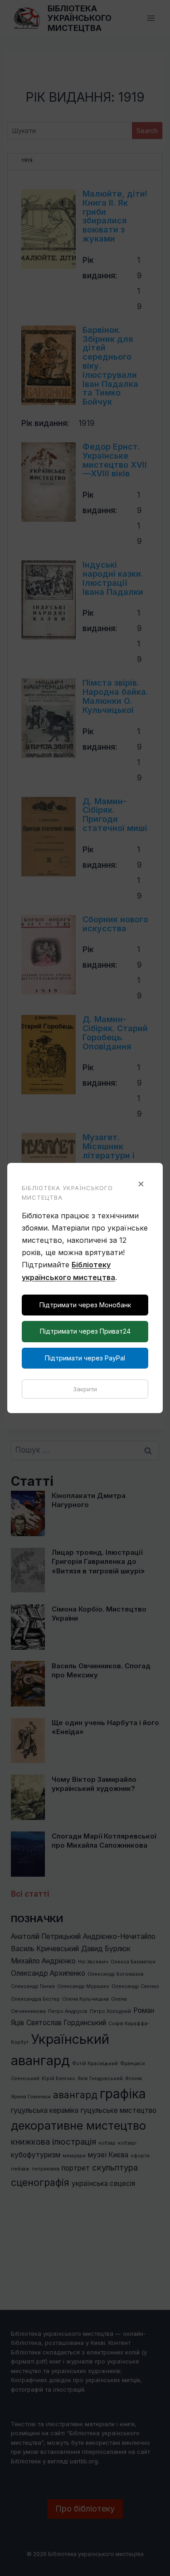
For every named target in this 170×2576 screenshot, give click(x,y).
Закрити (85, 1389)
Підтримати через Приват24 (85, 1331)
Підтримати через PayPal (85, 1358)
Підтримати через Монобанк (85, 1305)
